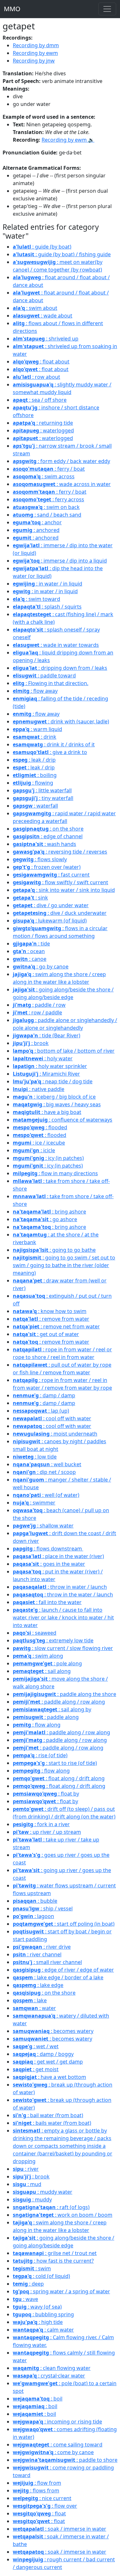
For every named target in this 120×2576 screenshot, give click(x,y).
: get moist (36, 2069)
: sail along (42, 1671)
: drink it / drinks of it (54, 744)
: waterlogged (43, 430)
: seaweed (35, 1633)
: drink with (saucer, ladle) (61, 721)
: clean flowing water (52, 2368)
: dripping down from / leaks (60, 668)
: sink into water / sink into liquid (64, 890)
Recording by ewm (35, 53)
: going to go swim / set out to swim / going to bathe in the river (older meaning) (64, 1265)
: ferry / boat (49, 469)
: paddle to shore (65, 2460)
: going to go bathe (54, 1250)
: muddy (32, 2199)
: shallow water (43, 1526)
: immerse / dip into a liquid (60, 561)
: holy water (43, 1058)
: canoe (30, 959)
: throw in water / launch (60, 1587)
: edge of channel (48, 836)
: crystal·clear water (49, 2376)
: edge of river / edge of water (63, 1970)
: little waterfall (42, 790)
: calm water (43, 2330)
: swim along (38, 1656)
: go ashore (45, 1219)
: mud (27, 2184)
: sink (30, 898)
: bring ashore (49, 1212)
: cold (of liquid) (41, 2276)
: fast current (51, 875)
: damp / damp (44, 1395)
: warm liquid (37, 729)
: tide (31, 944)
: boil (38, 2399)
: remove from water (51, 1319)
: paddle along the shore (64, 1694)
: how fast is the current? (53, 2261)
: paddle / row (39, 1005)
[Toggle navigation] (107, 9)
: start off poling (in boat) (64, 1924)
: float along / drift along (59, 1778)
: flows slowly (40, 859)
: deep (28, 2284)
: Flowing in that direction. (51, 683)
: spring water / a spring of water (61, 2291)
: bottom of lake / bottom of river (64, 1051)
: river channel (37, 1954)
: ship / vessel (43, 1908)
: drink (35, 737)
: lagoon (33, 1916)
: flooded (40, 1127)
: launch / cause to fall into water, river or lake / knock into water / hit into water (63, 1617)
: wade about (43, 316)
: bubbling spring (43, 2314)
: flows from (36, 2490)
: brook (31, 1043)
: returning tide (43, 423)
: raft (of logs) (51, 2207)
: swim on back (46, 507)
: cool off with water (52, 1418)
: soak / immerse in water (60, 2529)
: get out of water (46, 1334)
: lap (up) (41, 1411)
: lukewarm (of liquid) (50, 921)
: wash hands (44, 844)
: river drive (42, 1947)
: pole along (47, 1663)
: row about (36, 377)
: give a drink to (50, 752)
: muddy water (43, 2192)
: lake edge (38, 1985)
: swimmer (34, 1503)
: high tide (38, 2322)
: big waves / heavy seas (57, 1104)
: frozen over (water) (47, 867)
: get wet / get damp (48, 2062)
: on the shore (48, 829)
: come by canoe (53, 2452)
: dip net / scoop (44, 1472)
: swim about (35, 308)
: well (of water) (46, 1495)
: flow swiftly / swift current (60, 882)
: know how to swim (50, 1311)
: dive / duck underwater (60, 913)
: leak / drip (34, 760)
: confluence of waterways (63, 1120)
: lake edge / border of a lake (58, 1977)
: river (26, 2169)
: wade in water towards (56, 645)
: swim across (44, 476)
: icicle (34, 1150)
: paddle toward (44, 676)
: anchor (37, 522)
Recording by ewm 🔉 (68, 140)
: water (34, 2008)
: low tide (35, 1457)
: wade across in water (62, 484)
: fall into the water (47, 1602)
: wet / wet (36, 2046)
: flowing (33, 783)
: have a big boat (47, 1112)
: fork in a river (41, 1824)
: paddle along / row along (59, 1702)
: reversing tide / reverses (60, 852)
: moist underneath (55, 1434)
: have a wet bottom (49, 2077)
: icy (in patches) (48, 1158)
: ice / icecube (39, 1143)
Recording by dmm (36, 45)
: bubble (35, 1901)
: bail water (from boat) (48, 2115)
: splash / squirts (47, 607)
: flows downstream (48, 1549)
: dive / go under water (51, 905)
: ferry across (48, 499)
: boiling (35, 775)
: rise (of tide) (40, 1755)
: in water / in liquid (48, 584)
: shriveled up (46, 339)
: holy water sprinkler (50, 1066)
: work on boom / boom (63, 2215)
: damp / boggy (43, 2054)
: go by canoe (41, 967)
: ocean (29, 951)
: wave (25, 2299)
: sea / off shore (40, 400)
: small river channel (47, 1962)
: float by (46, 1794)
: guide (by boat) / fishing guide (62, 254)
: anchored (36, 530)
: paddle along (46, 1717)
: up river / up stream (47, 1832)
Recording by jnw (34, 61)
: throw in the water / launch (63, 1594)
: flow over (45, 2506)
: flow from (37, 2483)
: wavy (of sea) (37, 2307)
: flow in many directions (55, 1173)
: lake (30, 2000)
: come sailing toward (58, 2445)
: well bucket (47, 1464)
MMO (12, 9)
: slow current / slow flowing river (63, 1648)
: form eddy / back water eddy (61, 461)
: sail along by (52, 1709)
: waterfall (35, 806)
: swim (32, 2268)
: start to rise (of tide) (55, 1763)
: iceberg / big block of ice (54, 1097)
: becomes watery (53, 2031)
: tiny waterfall (43, 798)
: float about (41, 362)
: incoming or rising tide (57, 2422)
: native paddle (39, 1089)
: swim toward (36, 599)
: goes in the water (49, 1564)
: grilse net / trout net (55, 2253)
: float (39, 2513)
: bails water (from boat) (52, 2123)
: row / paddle (37, 1012)
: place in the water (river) (58, 1556)
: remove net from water (56, 1326)
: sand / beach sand (47, 515)
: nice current (42, 2498)
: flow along (37, 1725)
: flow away (35, 691)
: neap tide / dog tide (53, 1081)
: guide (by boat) (42, 247)
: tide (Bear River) (47, 1035)
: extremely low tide (53, 1640)
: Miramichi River (46, 1074)
